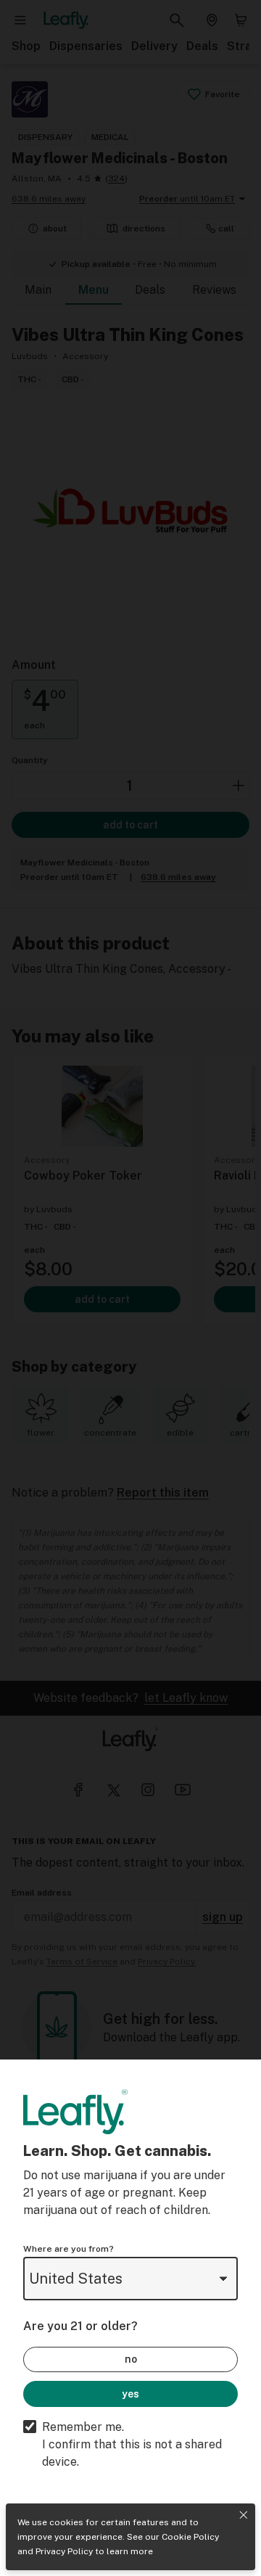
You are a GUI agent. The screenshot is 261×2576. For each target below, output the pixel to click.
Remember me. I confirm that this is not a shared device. (132, 2444)
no (131, 2359)
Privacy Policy (64, 2551)
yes (130, 2394)
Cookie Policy (190, 2537)
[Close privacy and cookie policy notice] (244, 2515)
